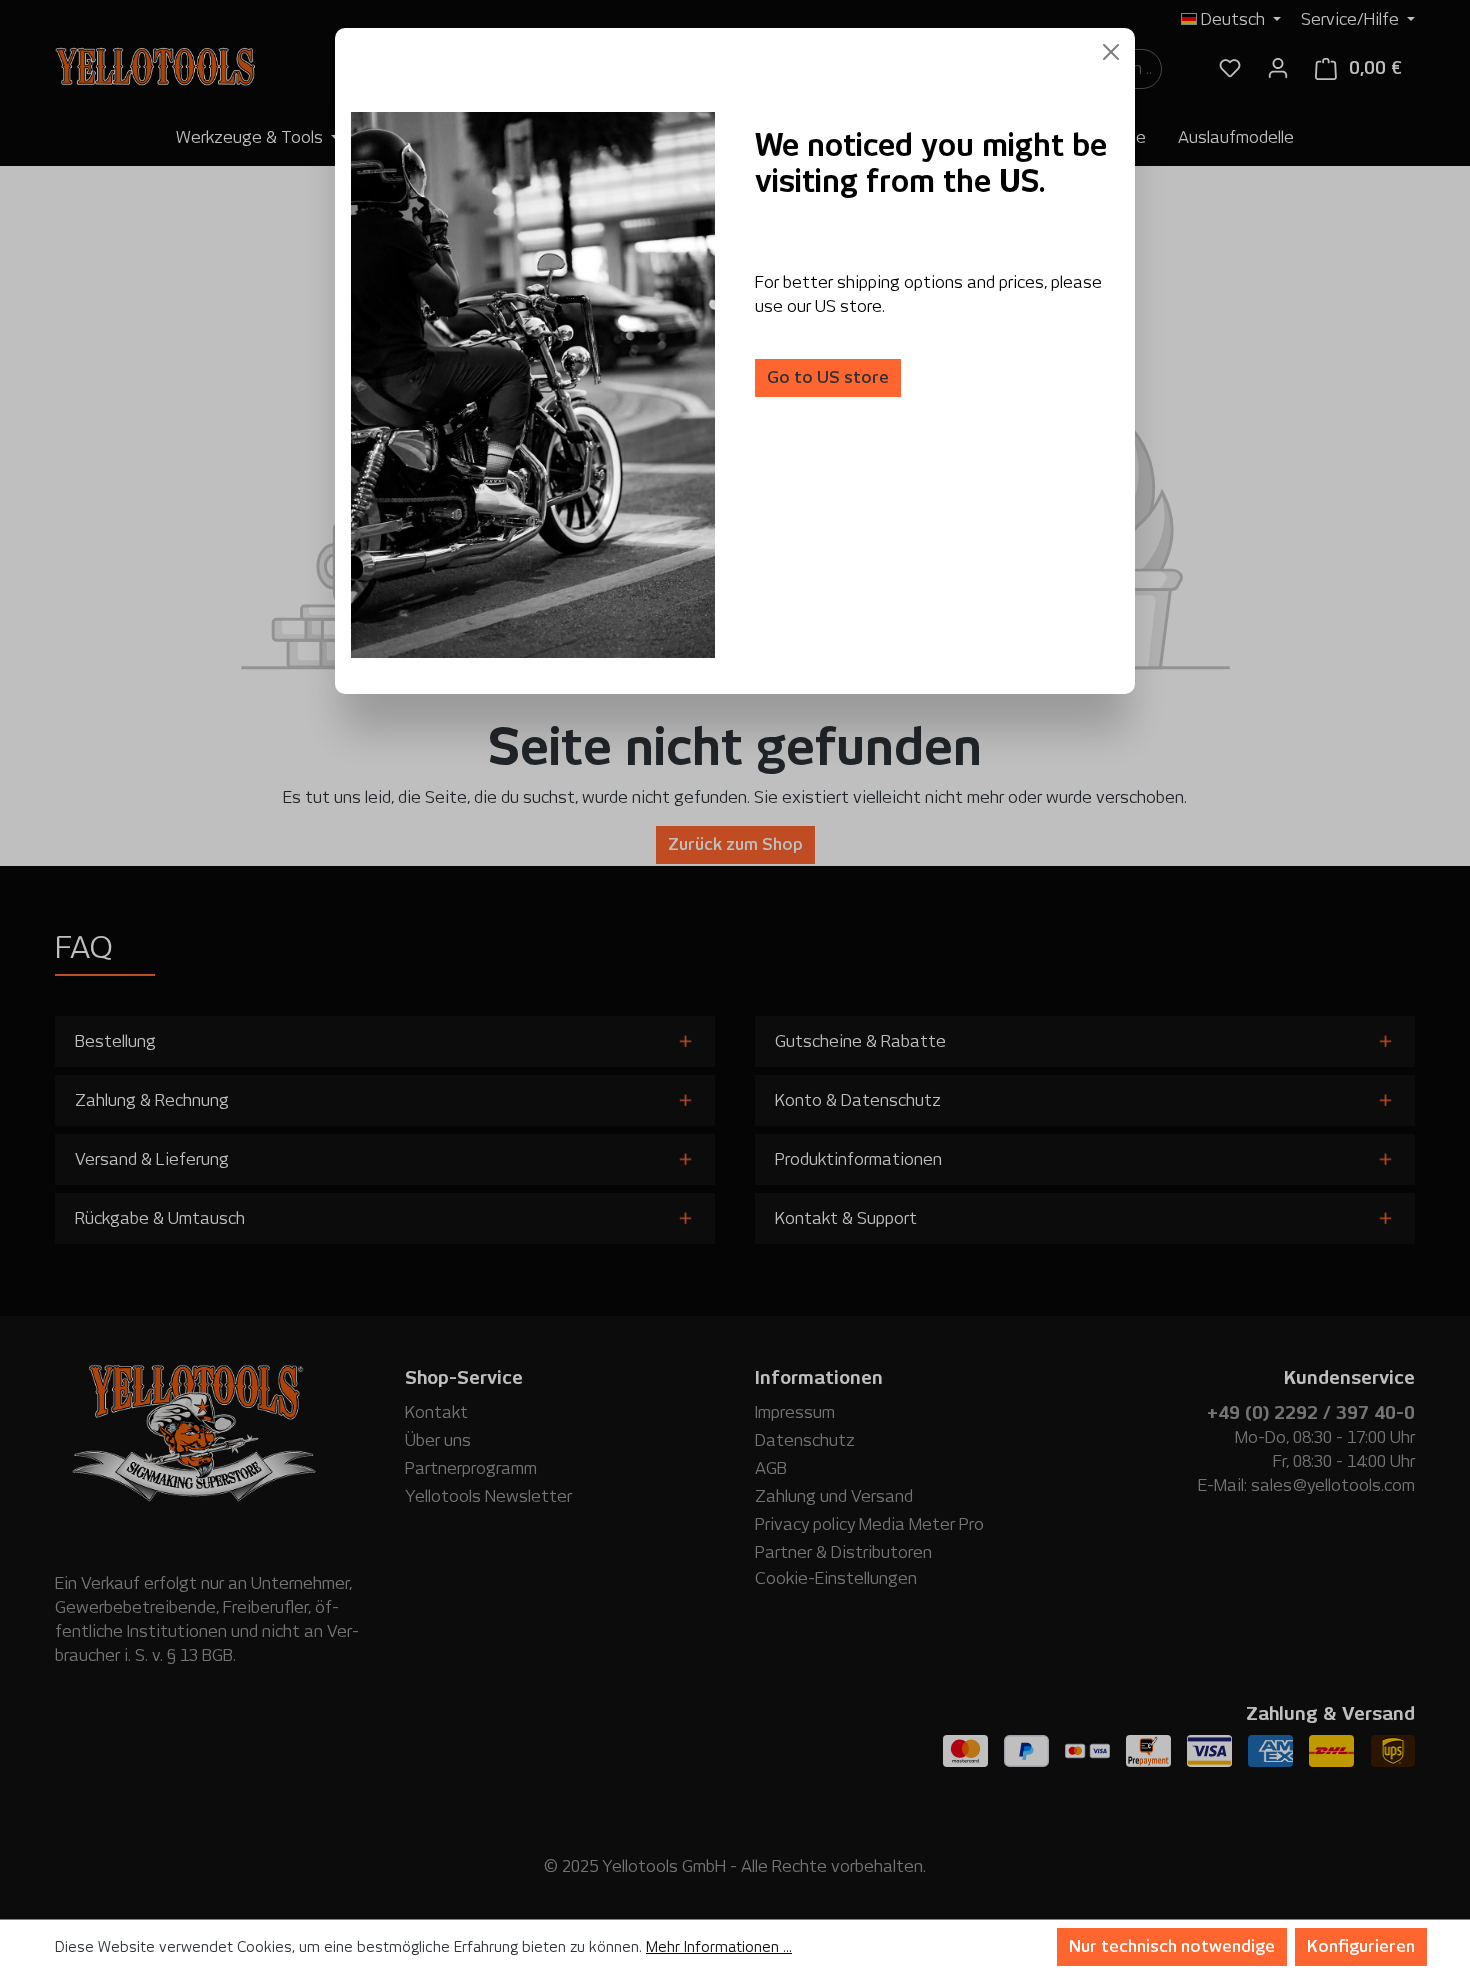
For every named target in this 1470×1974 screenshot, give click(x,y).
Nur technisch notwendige (1172, 1946)
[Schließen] (1111, 52)
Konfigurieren (1361, 1946)
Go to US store (828, 377)
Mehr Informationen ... (719, 1947)
